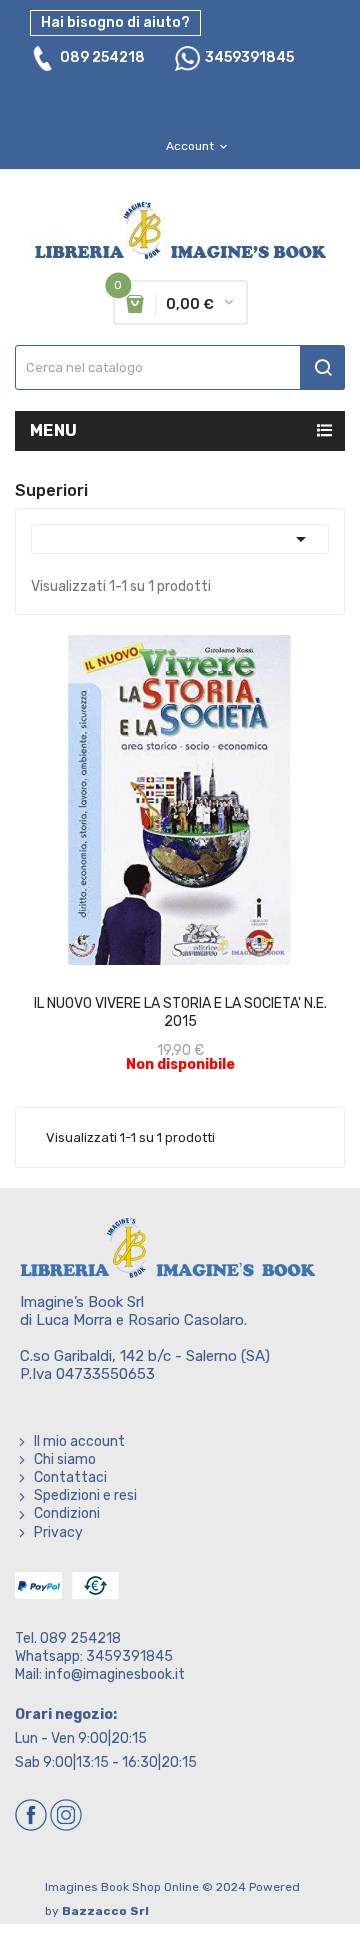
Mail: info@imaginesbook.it (100, 1674)
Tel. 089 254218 (68, 1638)
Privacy (58, 1532)
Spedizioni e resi (85, 1495)
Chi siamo (65, 1459)
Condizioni (67, 1513)
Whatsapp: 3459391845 (94, 1656)
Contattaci (70, 1477)
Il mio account (79, 1441)
